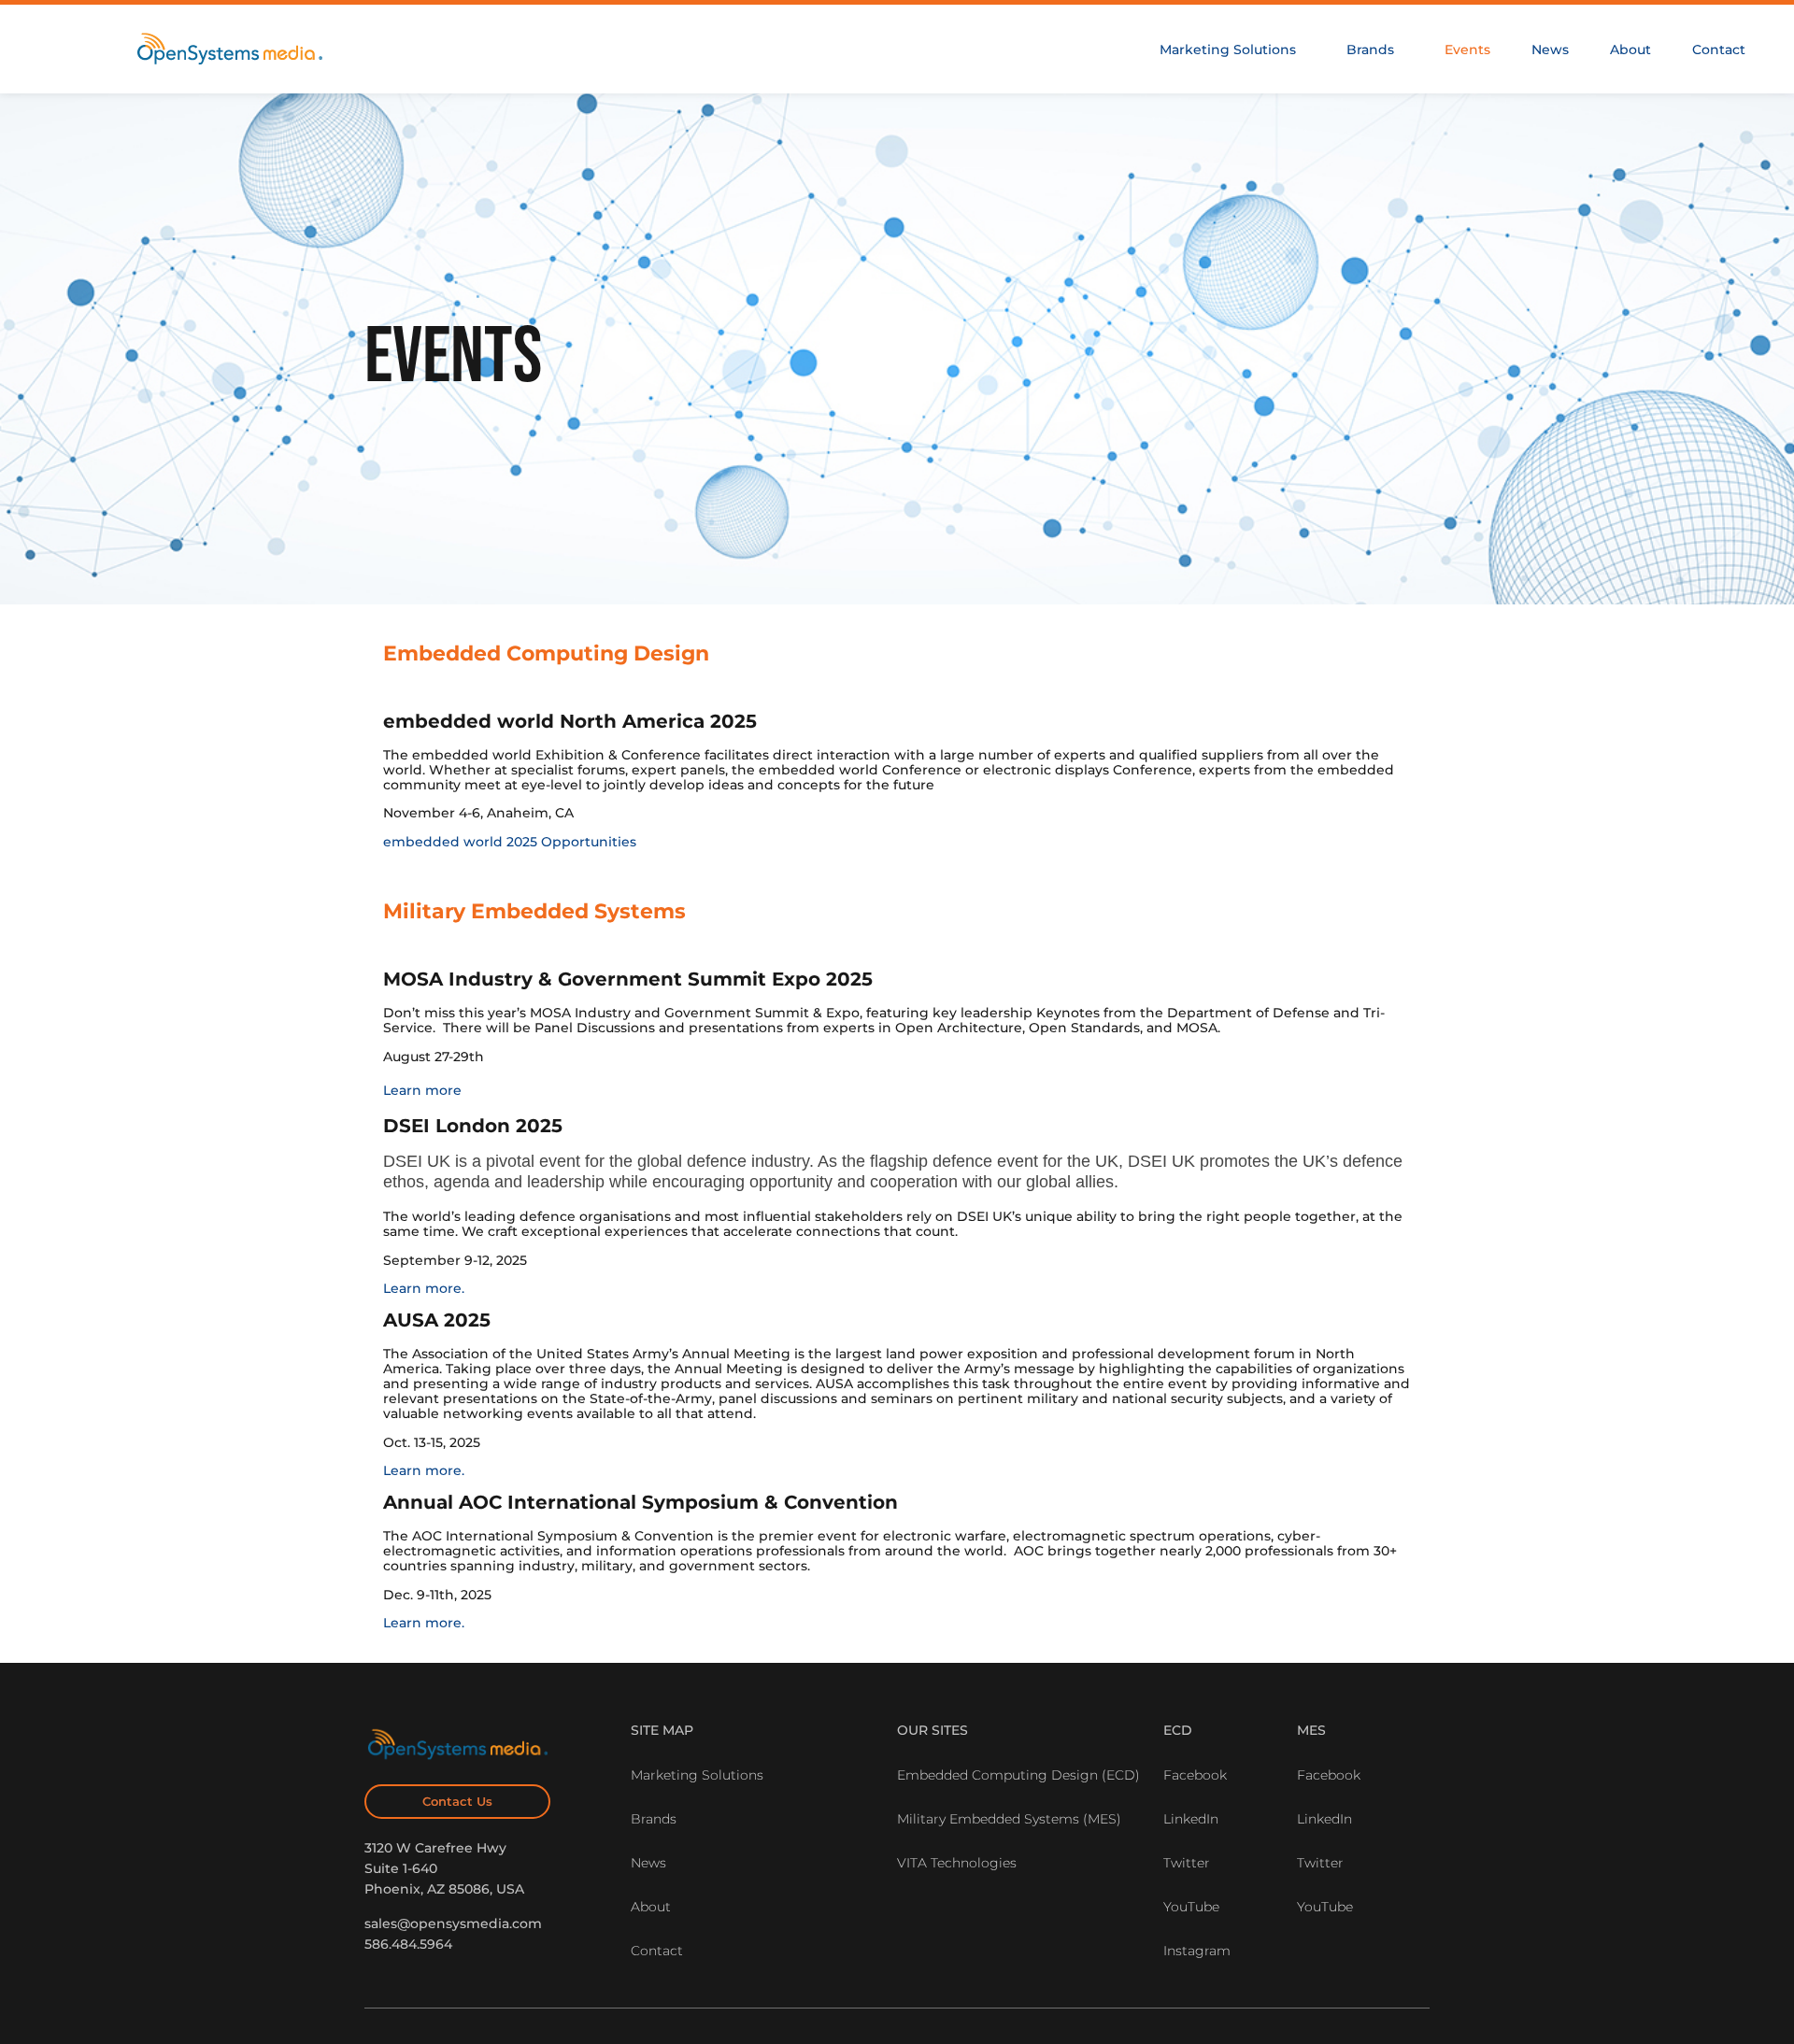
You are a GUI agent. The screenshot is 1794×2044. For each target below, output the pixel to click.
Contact (1719, 50)
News (1550, 50)
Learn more (422, 1090)
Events (1467, 50)
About (1630, 50)
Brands (1370, 50)
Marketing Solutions (1228, 50)
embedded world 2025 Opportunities (510, 842)
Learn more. (424, 1288)
